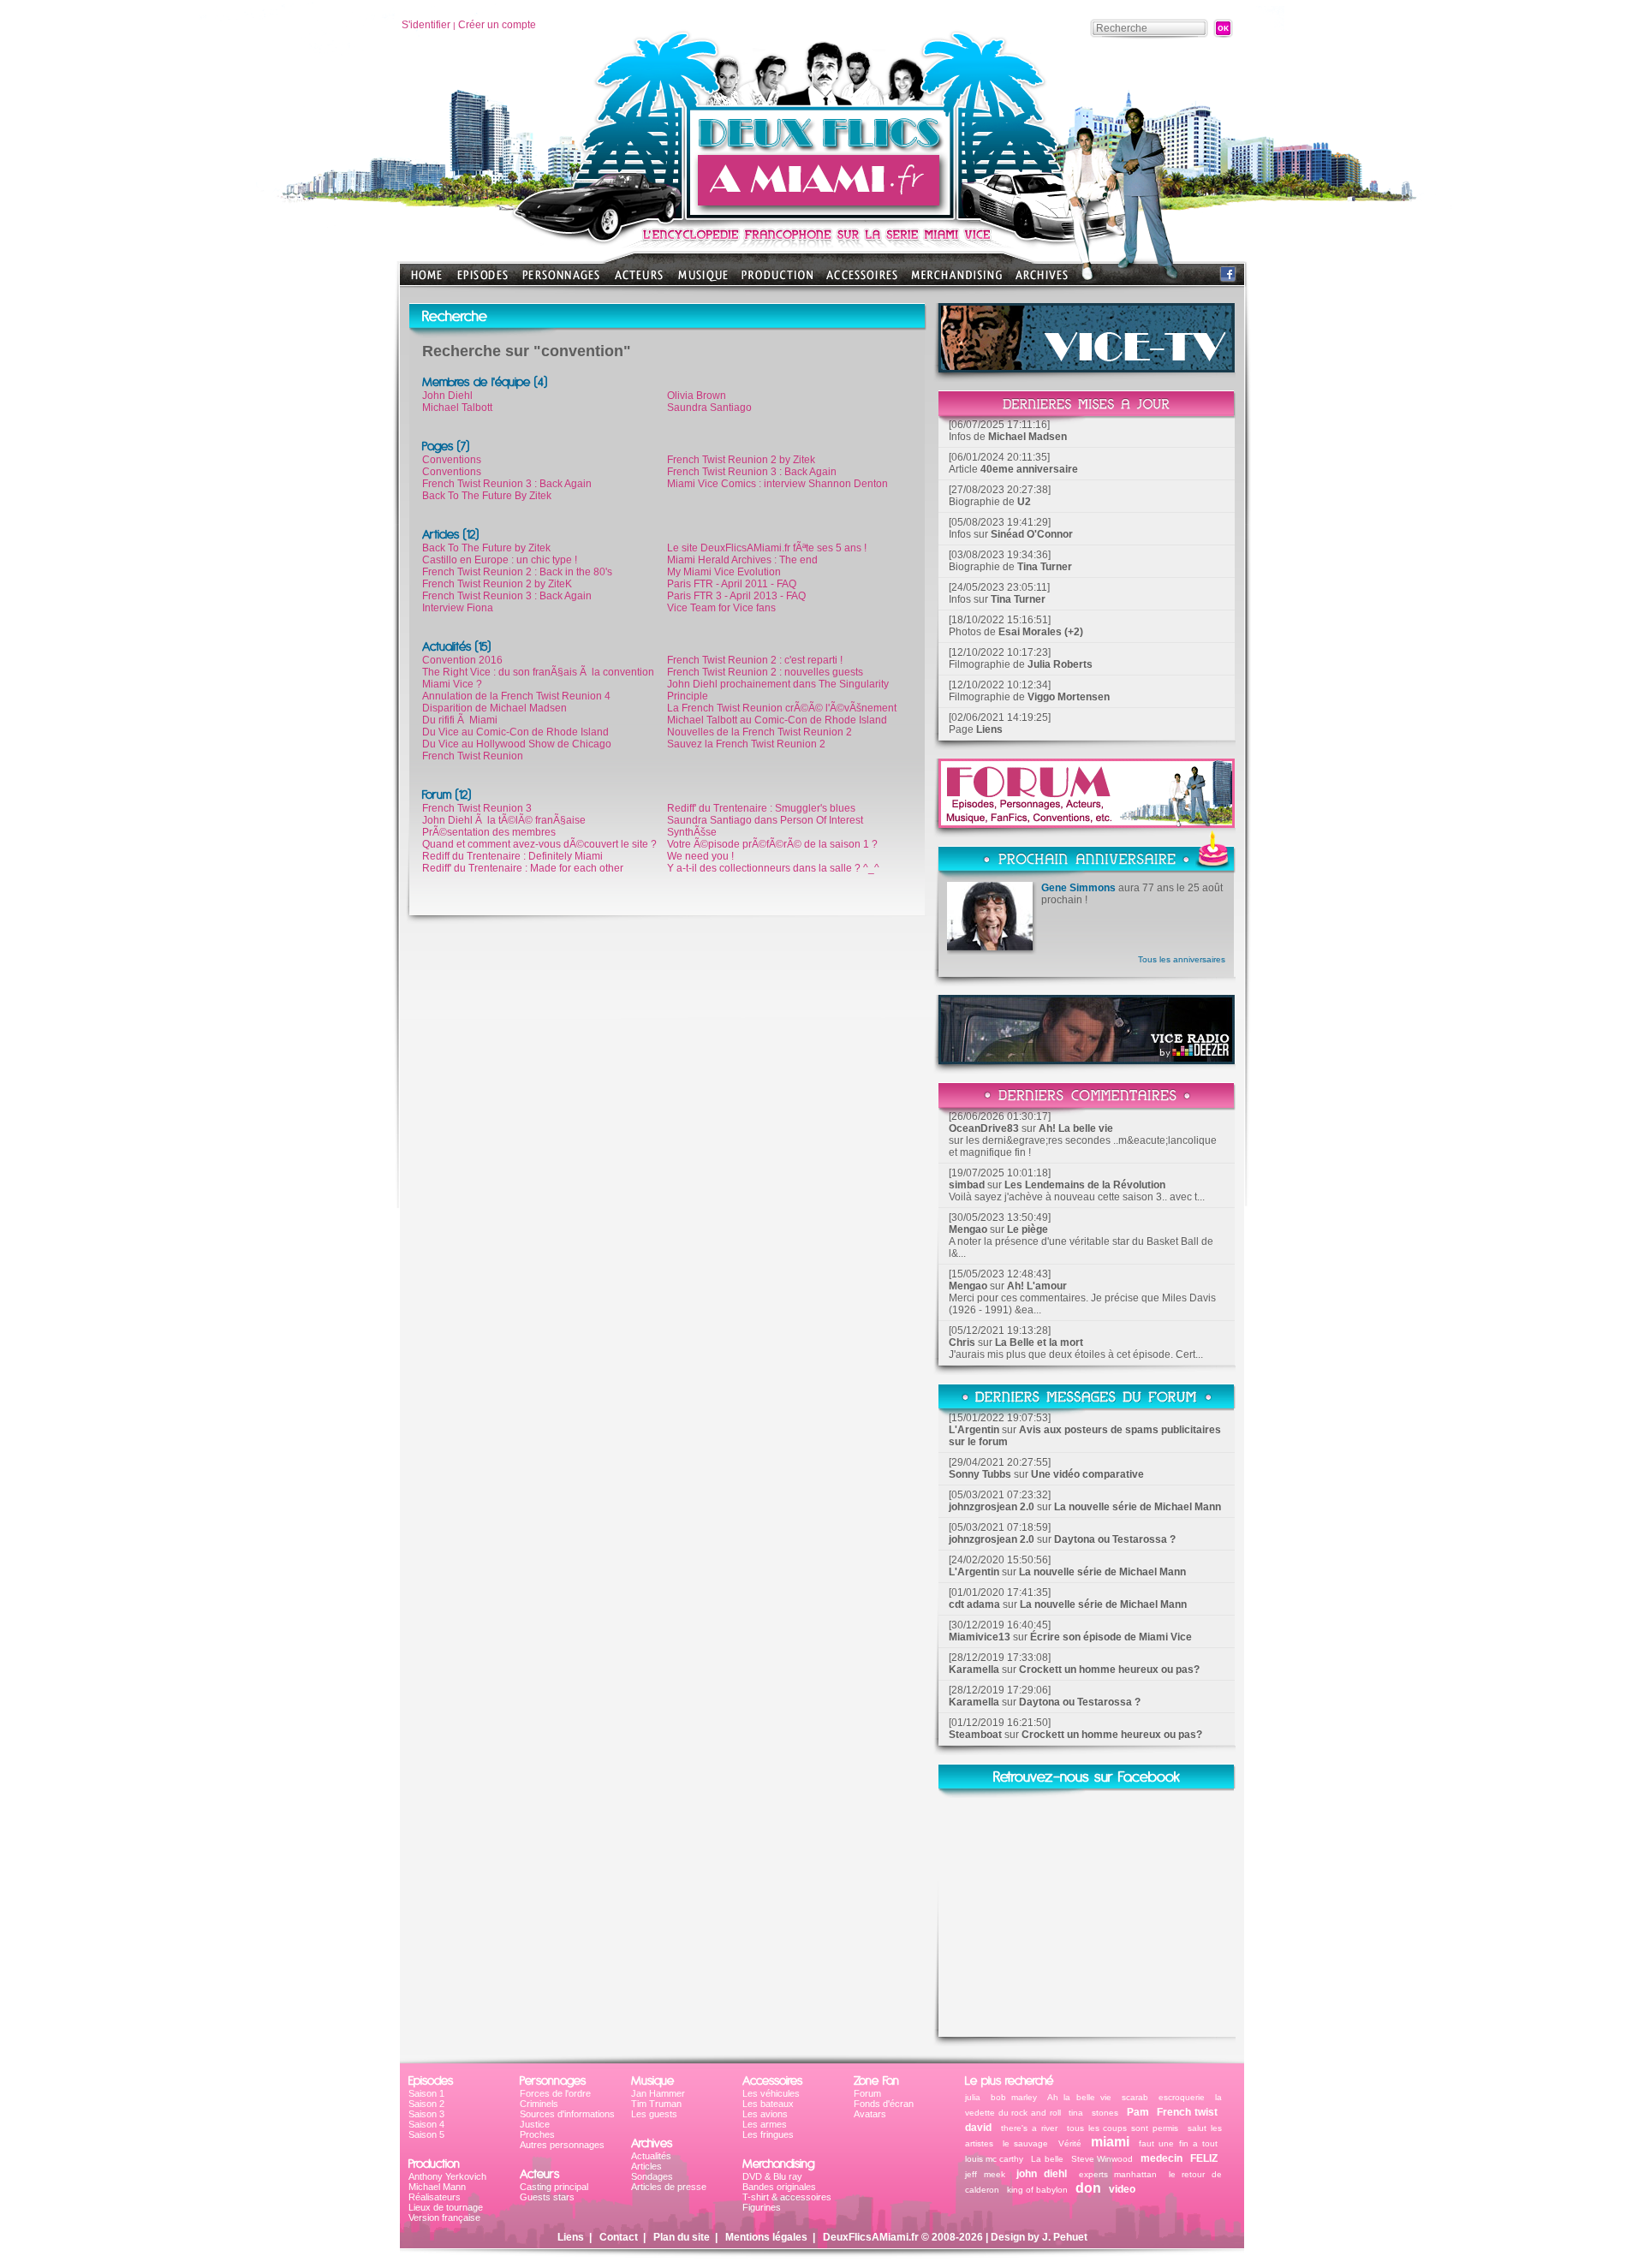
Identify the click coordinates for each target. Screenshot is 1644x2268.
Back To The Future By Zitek (487, 496)
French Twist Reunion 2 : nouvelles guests (765, 672)
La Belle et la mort (1039, 1342)
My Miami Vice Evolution (724, 572)
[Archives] (1042, 280)
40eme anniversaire (1029, 469)
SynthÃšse (692, 832)
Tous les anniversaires (1182, 959)
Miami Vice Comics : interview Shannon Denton (777, 484)
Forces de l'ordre (555, 2093)
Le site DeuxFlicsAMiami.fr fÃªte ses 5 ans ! (767, 548)
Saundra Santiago (709, 408)
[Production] (777, 280)
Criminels (539, 2104)
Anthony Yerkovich (447, 2176)
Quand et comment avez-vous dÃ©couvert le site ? (539, 844)
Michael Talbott (457, 408)
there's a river (1029, 2128)
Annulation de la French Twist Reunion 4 (516, 696)
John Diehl (447, 396)
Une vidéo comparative (1087, 1474)
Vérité (1070, 2143)
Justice (535, 2124)
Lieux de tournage (446, 2207)
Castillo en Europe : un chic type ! (500, 560)
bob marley (1014, 2097)
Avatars (870, 2114)
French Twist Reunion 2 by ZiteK (497, 584)
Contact (619, 2237)
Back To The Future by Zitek (486, 548)
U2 (1024, 502)
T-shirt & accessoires (787, 2197)
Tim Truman (656, 2104)
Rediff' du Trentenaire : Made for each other (523, 868)
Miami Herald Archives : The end (742, 560)
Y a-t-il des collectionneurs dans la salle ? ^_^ (773, 868)
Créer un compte (497, 25)
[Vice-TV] (1087, 368)
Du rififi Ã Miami (460, 720)
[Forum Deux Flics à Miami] (1087, 823)
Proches (537, 2134)
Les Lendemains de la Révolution (1085, 1185)
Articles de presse (669, 2187)
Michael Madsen (1027, 437)
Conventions (452, 460)
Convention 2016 (462, 660)
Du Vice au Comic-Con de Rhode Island (515, 732)
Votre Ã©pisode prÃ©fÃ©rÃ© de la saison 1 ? (772, 844)
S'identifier (426, 25)
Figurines (762, 2207)
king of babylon (1037, 2190)
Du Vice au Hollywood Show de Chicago (517, 744)
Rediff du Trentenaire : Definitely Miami (512, 856)
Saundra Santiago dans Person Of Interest (765, 820)
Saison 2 (426, 2104)
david (978, 2128)
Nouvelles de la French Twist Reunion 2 (759, 732)
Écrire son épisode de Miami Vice (1111, 1637)
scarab (1135, 2097)
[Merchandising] (956, 280)
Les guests (654, 2114)
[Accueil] (822, 214)
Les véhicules (771, 2093)
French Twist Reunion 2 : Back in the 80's (517, 572)
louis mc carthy (994, 2159)
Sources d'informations (567, 2114)
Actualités (651, 2156)
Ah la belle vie (1079, 2097)
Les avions (765, 2114)
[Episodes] (482, 280)
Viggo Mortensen (1069, 697)
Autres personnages (562, 2145)
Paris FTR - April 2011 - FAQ (732, 584)
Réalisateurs (435, 2197)
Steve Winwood (1102, 2159)
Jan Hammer (658, 2093)
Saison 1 (426, 2093)
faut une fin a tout (1178, 2143)
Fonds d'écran (884, 2104)
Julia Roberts (1060, 664)
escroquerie (1182, 2097)
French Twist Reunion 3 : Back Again (507, 484)
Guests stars (547, 2197)
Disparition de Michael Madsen (494, 708)
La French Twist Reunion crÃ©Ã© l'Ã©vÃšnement (782, 708)
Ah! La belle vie (1076, 1128)
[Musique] (703, 280)
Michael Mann (437, 2187)
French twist (1187, 2112)
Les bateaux (768, 2104)
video (1122, 2189)
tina (1076, 2113)
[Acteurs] (639, 280)
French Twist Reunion (473, 756)
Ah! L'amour (1037, 1286)
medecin (1162, 2158)
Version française (444, 2217)
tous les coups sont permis (1123, 2128)
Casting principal (554, 2187)
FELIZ (1204, 2158)
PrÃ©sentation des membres (489, 832)
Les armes (765, 2124)
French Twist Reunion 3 (477, 808)
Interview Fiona (458, 608)
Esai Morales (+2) (1041, 632)
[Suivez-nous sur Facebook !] (1228, 278)
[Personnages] (561, 280)
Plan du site (682, 2237)
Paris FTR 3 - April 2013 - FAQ (736, 596)
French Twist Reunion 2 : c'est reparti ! (755, 660)
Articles (646, 2166)
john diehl (1042, 2174)
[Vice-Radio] (1087, 1060)
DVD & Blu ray (772, 2176)
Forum (867, 2093)
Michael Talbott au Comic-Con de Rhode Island (777, 720)
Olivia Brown (697, 396)
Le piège (1027, 1229)
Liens (989, 729)
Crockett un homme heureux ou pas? (1109, 1670)
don (1088, 2188)
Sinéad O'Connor (1032, 534)
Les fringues (768, 2134)
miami (1110, 2142)
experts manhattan (1118, 2174)
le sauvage (1025, 2143)
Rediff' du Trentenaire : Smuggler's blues (761, 808)
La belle (1047, 2159)
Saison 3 (426, 2114)
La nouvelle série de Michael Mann (1138, 1507)
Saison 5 (426, 2134)
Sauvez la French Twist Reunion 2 (746, 744)
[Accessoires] (862, 280)
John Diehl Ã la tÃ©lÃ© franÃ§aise (504, 820)
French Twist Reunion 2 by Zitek (741, 460)
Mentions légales (766, 2237)
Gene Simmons (1078, 888)
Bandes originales (779, 2187)
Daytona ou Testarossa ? (1115, 1539)
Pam (1138, 2112)
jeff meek (985, 2174)
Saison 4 (426, 2124)
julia (973, 2097)
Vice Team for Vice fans (721, 608)
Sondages (652, 2176)
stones (1105, 2113)
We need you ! (700, 856)
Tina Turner (1045, 567)
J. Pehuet (1065, 2237)
